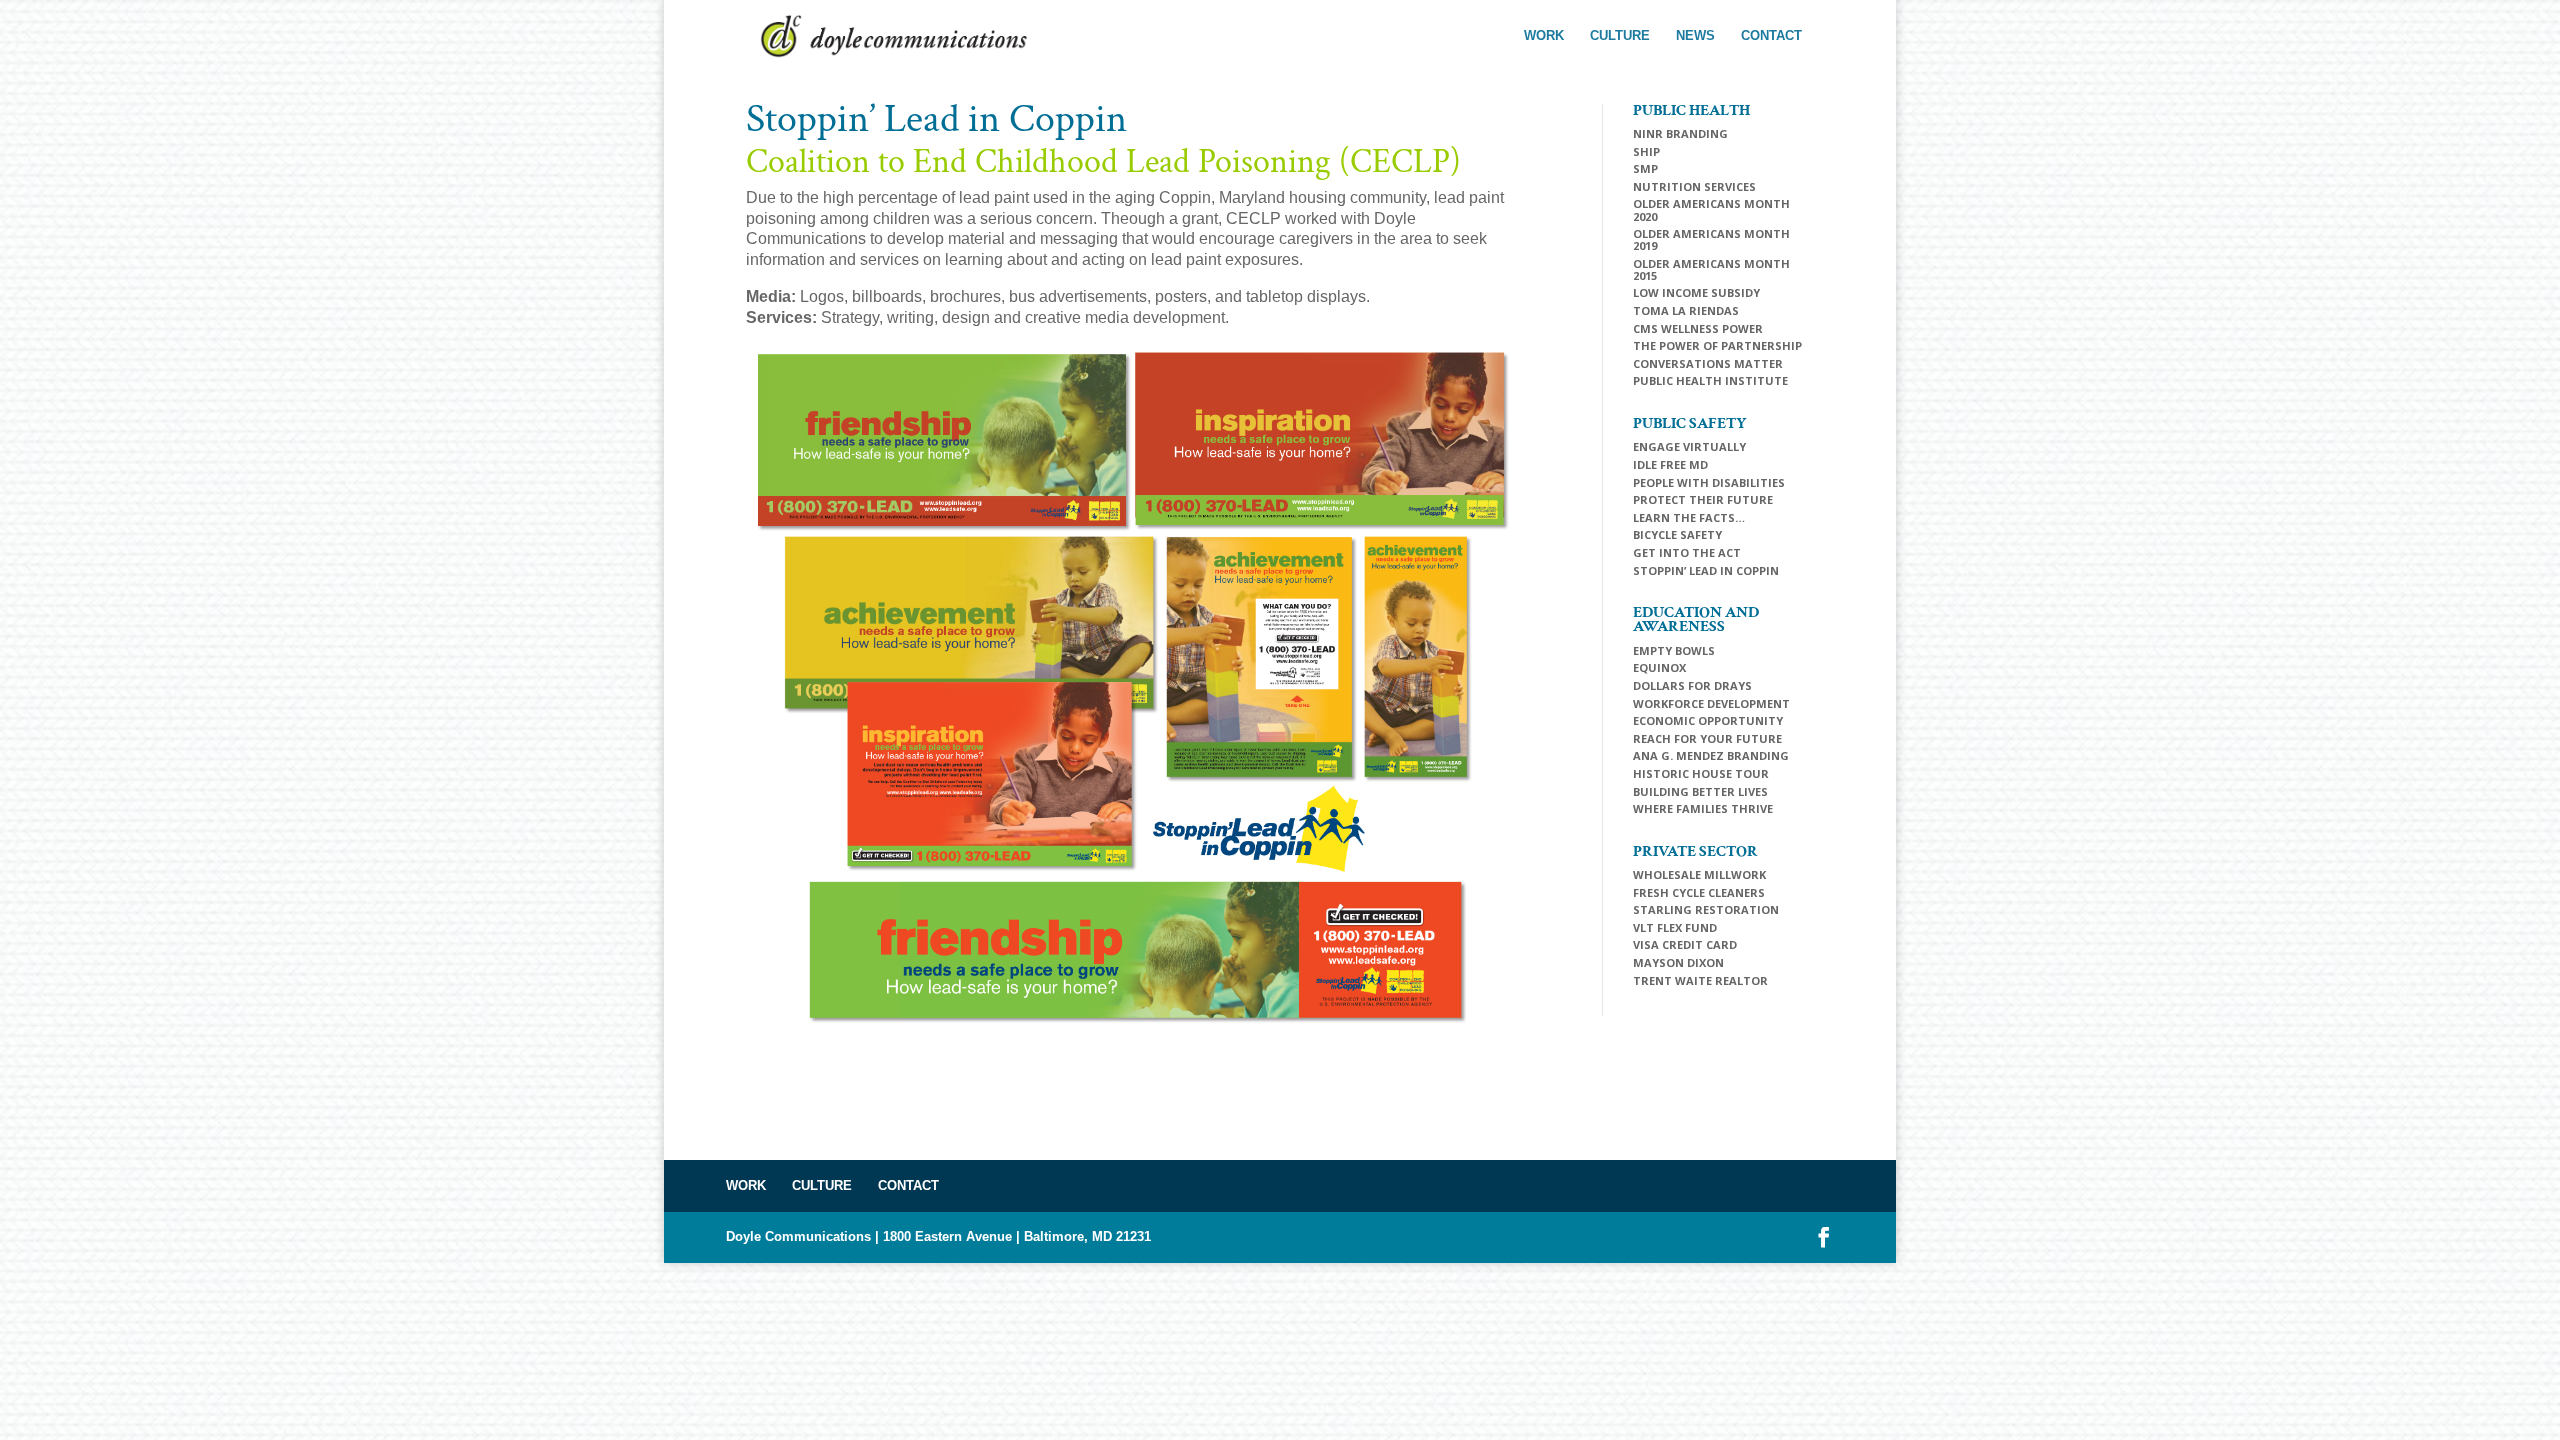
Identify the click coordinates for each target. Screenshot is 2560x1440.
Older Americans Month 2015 (1711, 269)
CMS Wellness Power (1698, 328)
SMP (1645, 168)
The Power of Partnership (1717, 345)
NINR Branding (1680, 133)
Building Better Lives (1700, 791)
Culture (1620, 36)
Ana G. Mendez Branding (1711, 755)
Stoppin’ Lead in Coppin (1706, 570)
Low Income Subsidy (1696, 292)
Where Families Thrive (1703, 808)
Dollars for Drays (1692, 685)
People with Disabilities (1709, 482)
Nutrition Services (1694, 186)
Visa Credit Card (1685, 944)
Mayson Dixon (1678, 962)
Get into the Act (1687, 552)
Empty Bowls (1674, 650)
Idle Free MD (1670, 464)
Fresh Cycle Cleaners (1699, 892)
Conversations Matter (1708, 363)
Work (1544, 36)
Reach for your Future (1707, 738)
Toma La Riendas (1686, 310)
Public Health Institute (1710, 380)
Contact (1771, 36)
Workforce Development (1711, 703)
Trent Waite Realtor (1700, 980)
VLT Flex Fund (1675, 927)
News (1695, 36)
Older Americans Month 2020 (1711, 209)
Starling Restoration (1706, 909)
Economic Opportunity (1708, 720)
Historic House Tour (1701, 773)
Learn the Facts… (1689, 517)
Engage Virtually (1689, 446)
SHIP (1646, 151)
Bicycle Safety (1677, 534)
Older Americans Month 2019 (1711, 239)
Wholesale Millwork (1699, 874)
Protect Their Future (1703, 499)
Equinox (1659, 667)
